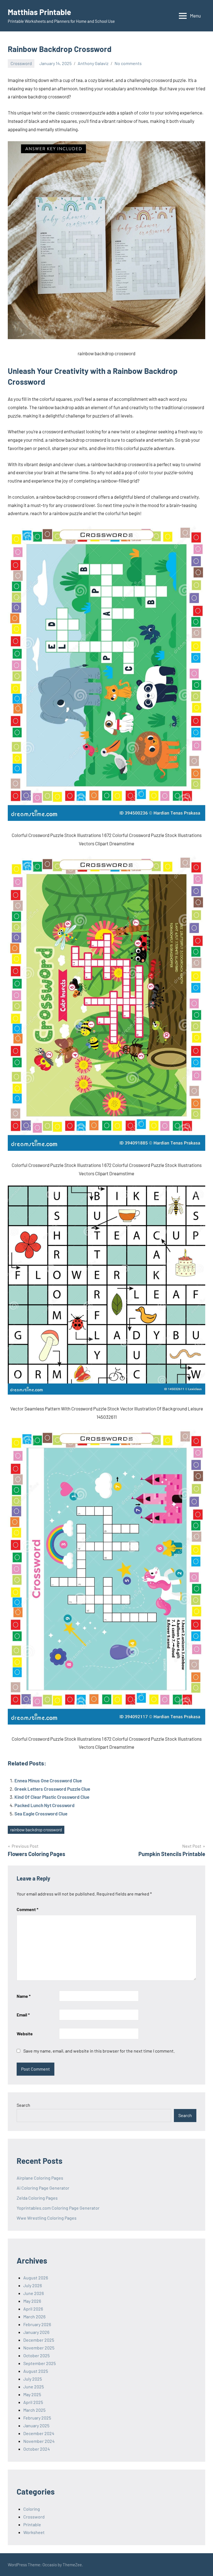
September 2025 (40, 2363)
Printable (32, 2524)
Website (25, 2034)
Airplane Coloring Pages (40, 2178)
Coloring (32, 2509)
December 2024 (39, 2433)
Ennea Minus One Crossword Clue (48, 1780)
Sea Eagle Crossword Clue (41, 1814)
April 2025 (33, 2402)
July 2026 (33, 2285)
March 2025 (34, 2410)
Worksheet (34, 2532)
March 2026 (34, 2317)
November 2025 (39, 2348)
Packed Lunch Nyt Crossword (45, 1805)
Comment (27, 1909)
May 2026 (32, 2301)
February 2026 (37, 2324)
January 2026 (36, 2332)
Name (24, 1996)
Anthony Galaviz (93, 63)
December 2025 (39, 2340)
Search (23, 2105)
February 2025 (37, 2418)
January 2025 (36, 2425)
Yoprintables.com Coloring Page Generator (58, 2208)
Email (23, 2015)
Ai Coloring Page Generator (43, 2188)
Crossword (21, 63)
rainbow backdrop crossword (36, 1830)
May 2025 (32, 2394)
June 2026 (34, 2293)
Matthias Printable (39, 12)
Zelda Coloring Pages (37, 2198)
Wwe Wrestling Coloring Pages (47, 2218)
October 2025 (36, 2355)
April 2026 (33, 2309)
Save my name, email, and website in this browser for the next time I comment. (99, 2051)
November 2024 (39, 2441)
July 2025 (33, 2379)
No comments (128, 63)
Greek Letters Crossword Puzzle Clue (52, 1789)
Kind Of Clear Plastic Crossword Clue (52, 1797)
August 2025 (36, 2371)
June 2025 (34, 2387)
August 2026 (36, 2278)
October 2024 (37, 2449)
